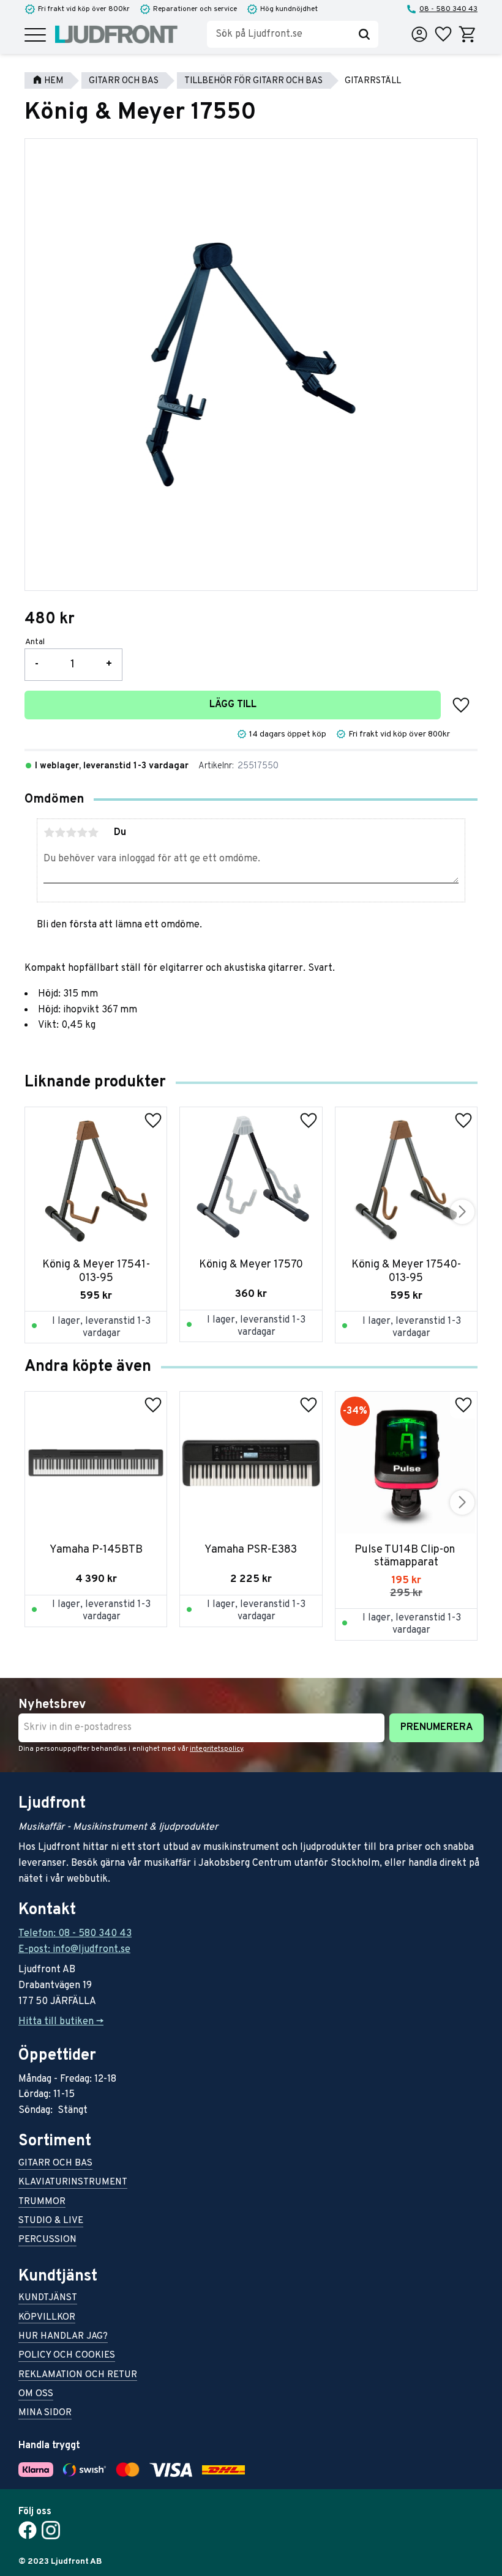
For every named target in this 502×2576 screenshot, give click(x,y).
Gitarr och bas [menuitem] (55, 2164)
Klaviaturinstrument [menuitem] (73, 2183)
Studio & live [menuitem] (51, 2222)
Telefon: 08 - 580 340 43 (75, 1934)
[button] (35, 36)
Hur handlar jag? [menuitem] (63, 2337)
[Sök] (364, 34)
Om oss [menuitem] (36, 2395)
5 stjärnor (93, 833)
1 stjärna (49, 833)
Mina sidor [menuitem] (45, 2414)
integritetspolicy (216, 1749)
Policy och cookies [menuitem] (67, 2356)
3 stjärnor (71, 833)
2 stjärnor (60, 833)
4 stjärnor (82, 833)
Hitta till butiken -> (61, 2022)
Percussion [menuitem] (47, 2240)
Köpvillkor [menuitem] (47, 2318)
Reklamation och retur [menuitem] (78, 2376)
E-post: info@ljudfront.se (74, 1950)
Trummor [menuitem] (42, 2203)
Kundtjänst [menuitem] (48, 2299)
